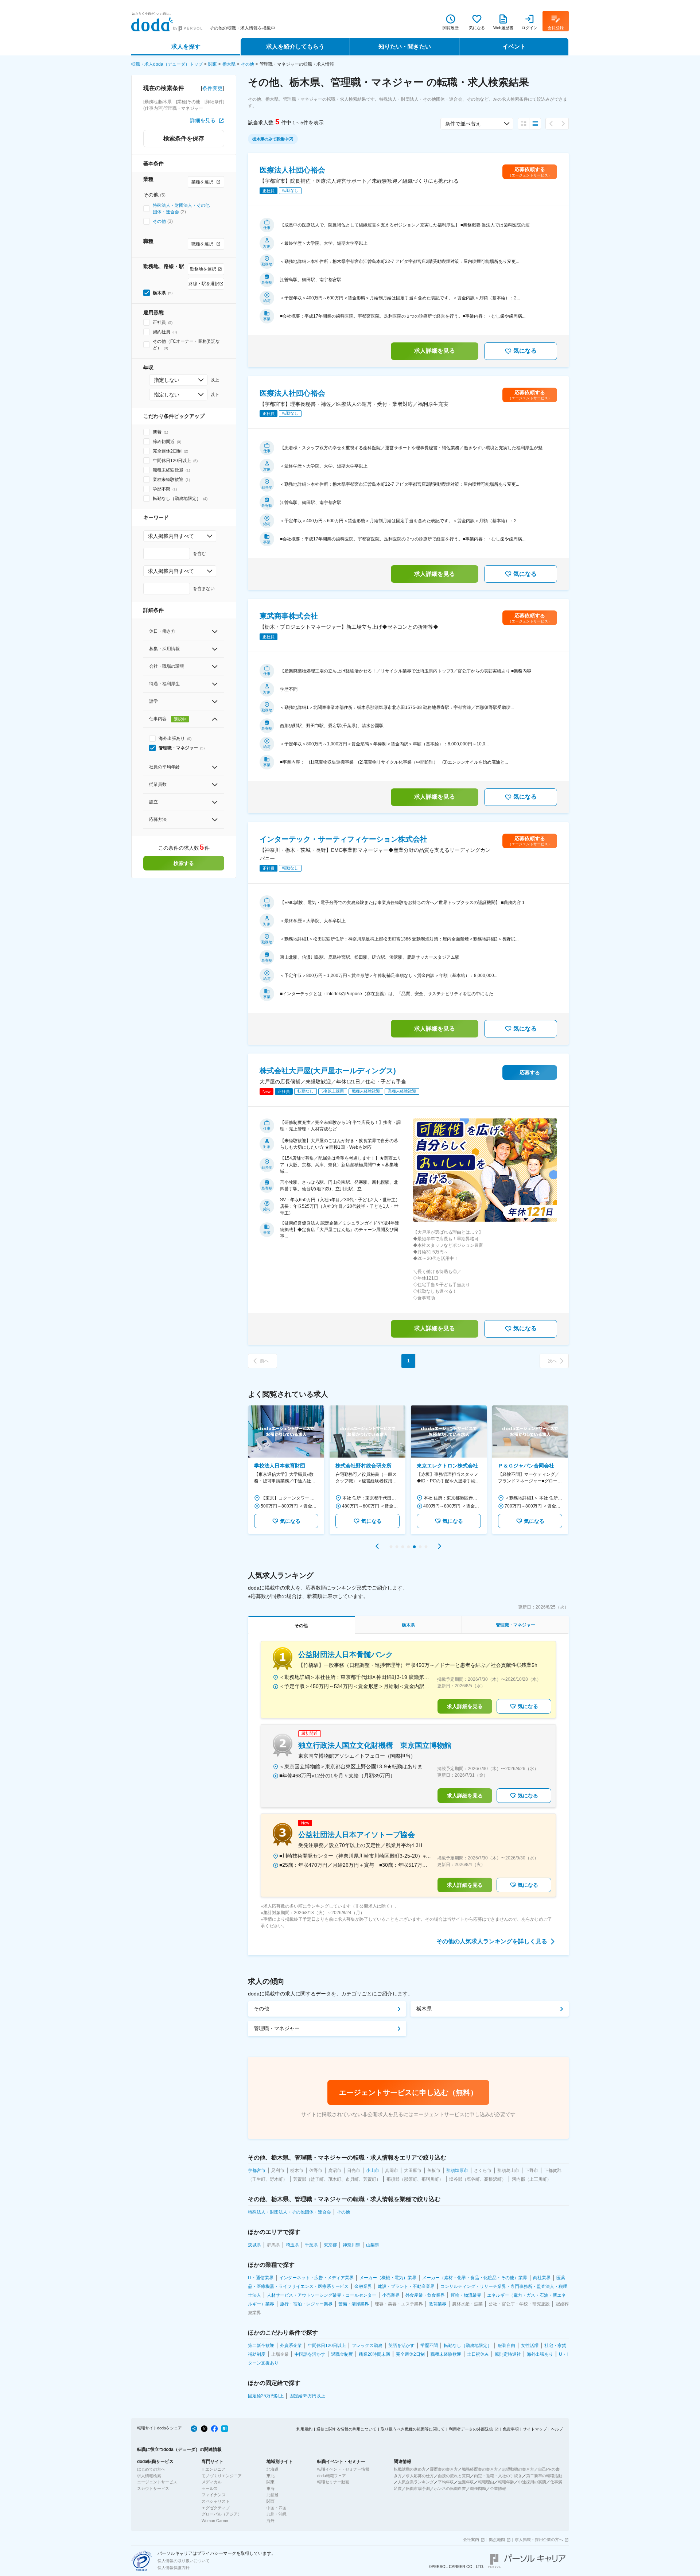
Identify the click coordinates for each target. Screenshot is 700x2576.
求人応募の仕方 (420, 2476)
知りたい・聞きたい (405, 46)
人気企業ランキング (416, 2482)
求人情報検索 (149, 2476)
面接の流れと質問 (454, 2476)
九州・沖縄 (277, 2514)
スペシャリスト (216, 2501)
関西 (271, 2501)
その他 (248, 64)
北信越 (273, 2495)
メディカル (212, 2482)
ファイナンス (214, 2495)
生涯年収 (466, 2482)
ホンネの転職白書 (450, 2488)
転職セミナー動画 (333, 2482)
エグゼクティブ (216, 2508)
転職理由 (486, 2482)
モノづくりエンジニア (222, 2476)
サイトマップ (535, 2429)
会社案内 (471, 2540)
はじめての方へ (151, 2469)
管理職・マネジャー (277, 2028)
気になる (525, 351)
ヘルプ (557, 2429)
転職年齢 (506, 2482)
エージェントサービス (157, 2482)
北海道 (273, 2469)
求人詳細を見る (435, 351)
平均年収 (446, 2482)
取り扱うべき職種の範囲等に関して (413, 2429)
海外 (271, 2521)
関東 (213, 64)
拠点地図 (497, 2540)
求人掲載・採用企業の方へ (539, 2540)
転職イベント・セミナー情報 (343, 2469)
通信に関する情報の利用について (347, 2429)
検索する (184, 863)
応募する (530, 1072)
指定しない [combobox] (167, 380)
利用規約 (304, 2429)
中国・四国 (277, 2508)
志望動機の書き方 (518, 2469)
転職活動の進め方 (410, 2469)
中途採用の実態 (532, 2482)
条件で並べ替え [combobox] (463, 124)
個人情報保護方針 (174, 2568)
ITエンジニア (213, 2469)
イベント (514, 46)
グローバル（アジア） (222, 2514)
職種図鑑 (478, 2488)
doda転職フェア (332, 2476)
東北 (271, 2476)
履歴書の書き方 (444, 2469)
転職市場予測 (418, 2488)
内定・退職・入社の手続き (498, 2476)
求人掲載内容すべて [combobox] (171, 536)
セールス (210, 2488)
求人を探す (186, 46)
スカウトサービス (153, 2488)
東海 (271, 2488)
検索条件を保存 (184, 138)
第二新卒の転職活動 (544, 2476)
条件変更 (213, 88)
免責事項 (511, 2429)
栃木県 (229, 64)
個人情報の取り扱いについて (184, 2561)
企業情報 (498, 2488)
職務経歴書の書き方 (480, 2469)
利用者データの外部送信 (471, 2429)
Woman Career (215, 2521)
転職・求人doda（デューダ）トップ (167, 64)
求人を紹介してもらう (295, 46)
